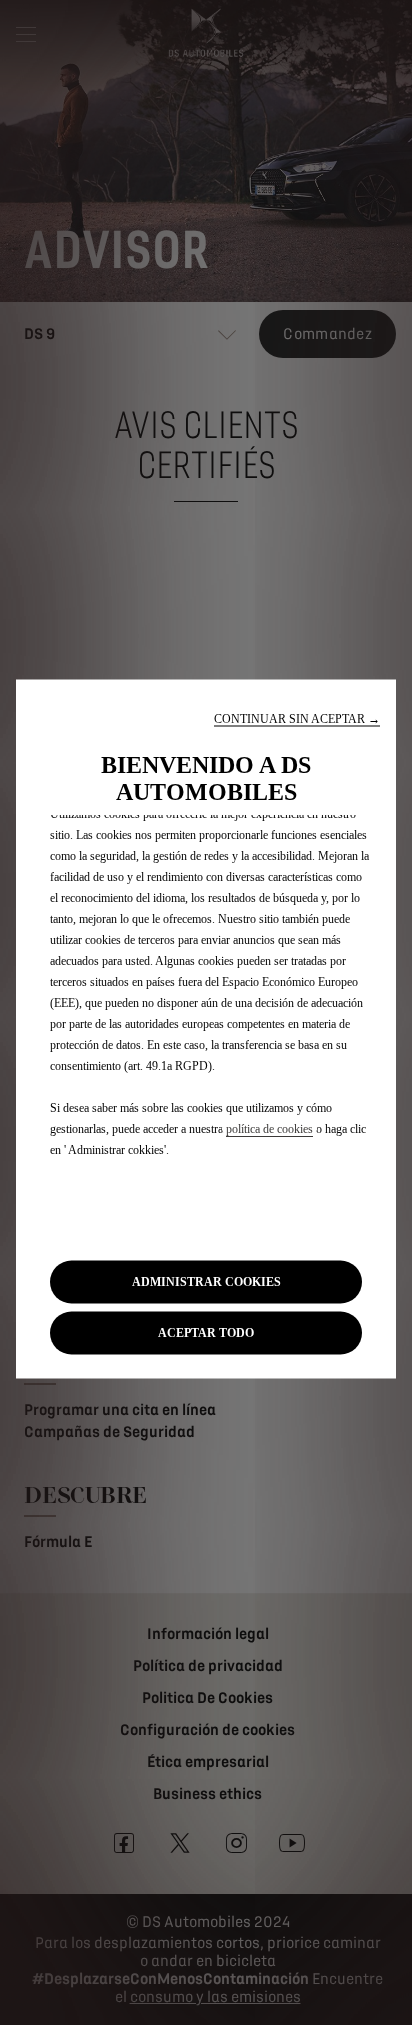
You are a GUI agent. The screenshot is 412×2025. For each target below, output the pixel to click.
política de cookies (269, 1128)
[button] (297, 718)
